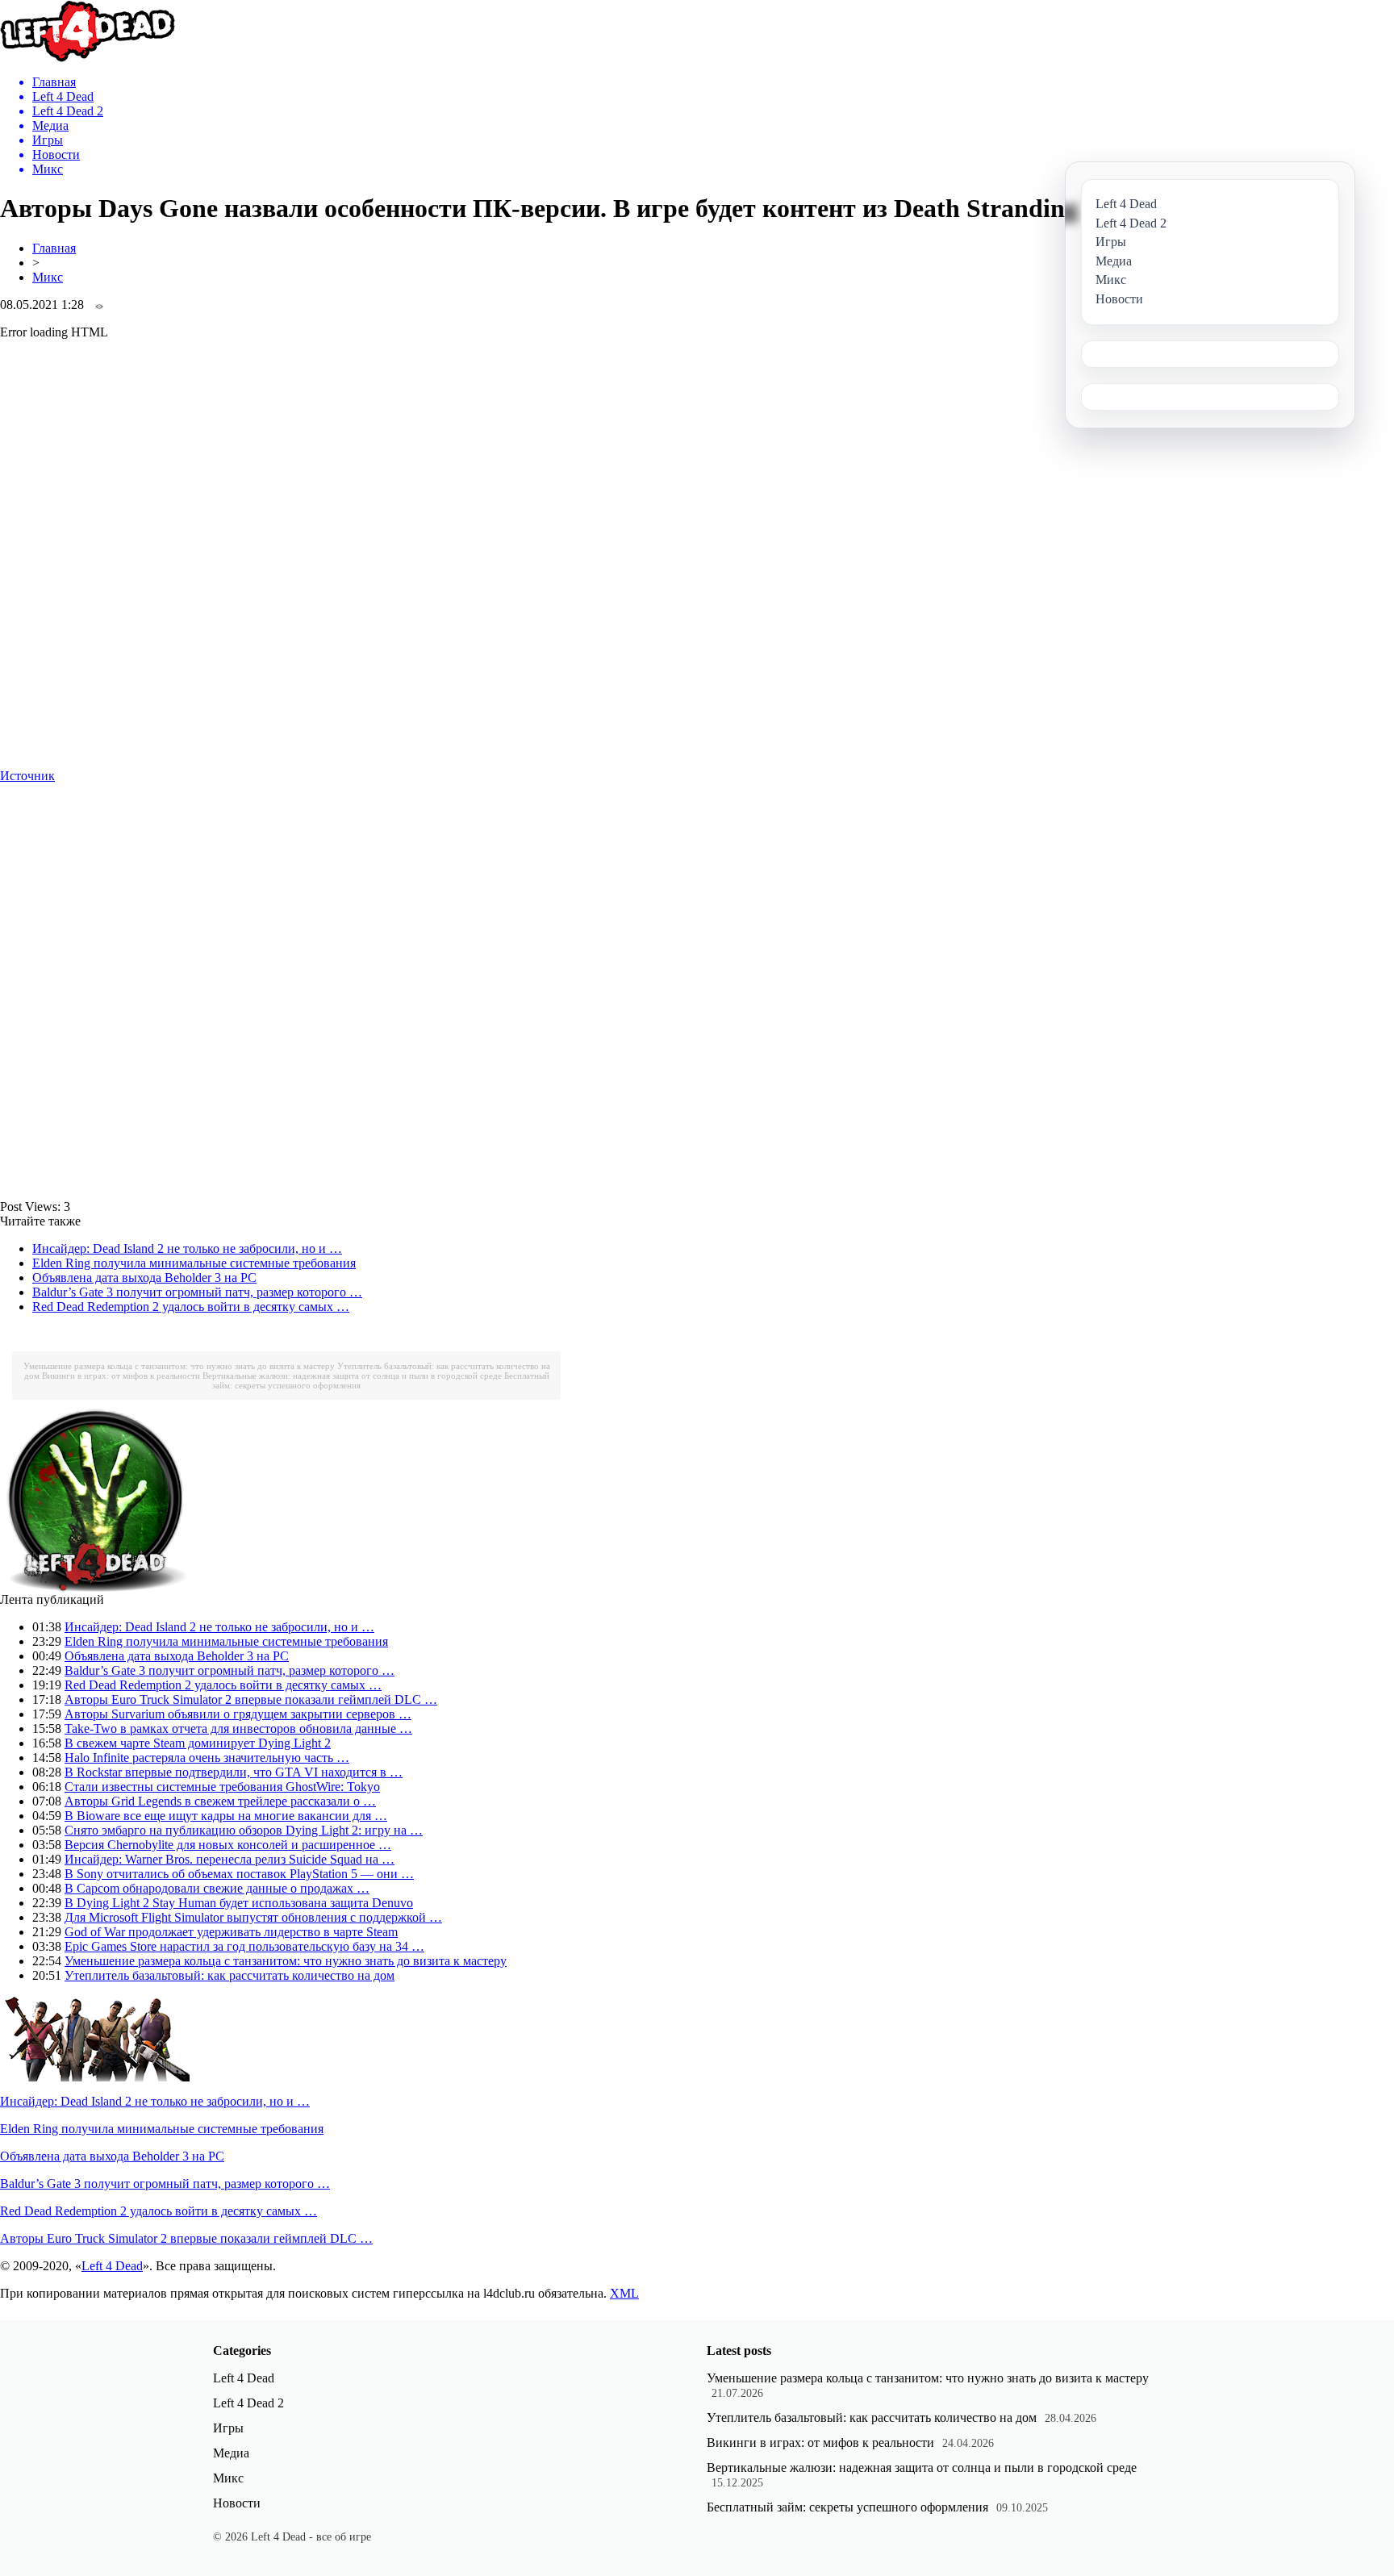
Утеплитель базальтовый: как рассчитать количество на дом (230, 1975)
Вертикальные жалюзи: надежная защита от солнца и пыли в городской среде (352, 1376)
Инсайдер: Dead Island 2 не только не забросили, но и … (187, 1248)
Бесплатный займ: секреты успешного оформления (847, 2507)
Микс (48, 277)
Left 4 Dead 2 (248, 2403)
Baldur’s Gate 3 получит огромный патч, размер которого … (197, 1292)
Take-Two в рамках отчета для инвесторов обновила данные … (238, 1728)
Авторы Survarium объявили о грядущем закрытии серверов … (238, 1714)
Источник (27, 776)
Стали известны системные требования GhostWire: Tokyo (222, 1787)
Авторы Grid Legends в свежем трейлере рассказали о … (220, 1801)
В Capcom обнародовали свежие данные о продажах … (217, 1888)
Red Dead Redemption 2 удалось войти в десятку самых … (191, 1307)
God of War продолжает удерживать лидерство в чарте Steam (231, 1932)
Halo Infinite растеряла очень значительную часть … (207, 1758)
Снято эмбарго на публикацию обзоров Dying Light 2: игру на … (244, 1830)
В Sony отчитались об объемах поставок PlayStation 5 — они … (239, 1874)
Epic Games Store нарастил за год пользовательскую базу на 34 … (244, 1946)
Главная (54, 248)
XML (624, 2293)
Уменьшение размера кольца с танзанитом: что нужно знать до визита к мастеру (179, 1366)
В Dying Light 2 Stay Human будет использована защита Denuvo (239, 1903)
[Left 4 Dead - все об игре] (88, 58)
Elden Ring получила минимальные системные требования (194, 1263)
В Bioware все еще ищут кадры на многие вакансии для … (226, 1816)
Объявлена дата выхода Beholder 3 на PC (144, 1278)
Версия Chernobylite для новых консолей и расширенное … (228, 1845)
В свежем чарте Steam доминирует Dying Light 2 (198, 1743)
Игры (228, 2428)
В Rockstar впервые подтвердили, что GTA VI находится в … (234, 1772)
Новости (237, 2503)
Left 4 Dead (112, 2266)
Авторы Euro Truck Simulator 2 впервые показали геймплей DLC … (251, 1699)
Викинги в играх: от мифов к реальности (121, 1376)
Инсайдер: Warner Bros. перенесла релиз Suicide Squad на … (230, 1859)
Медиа (231, 2453)
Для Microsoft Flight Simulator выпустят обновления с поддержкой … (253, 1917)
